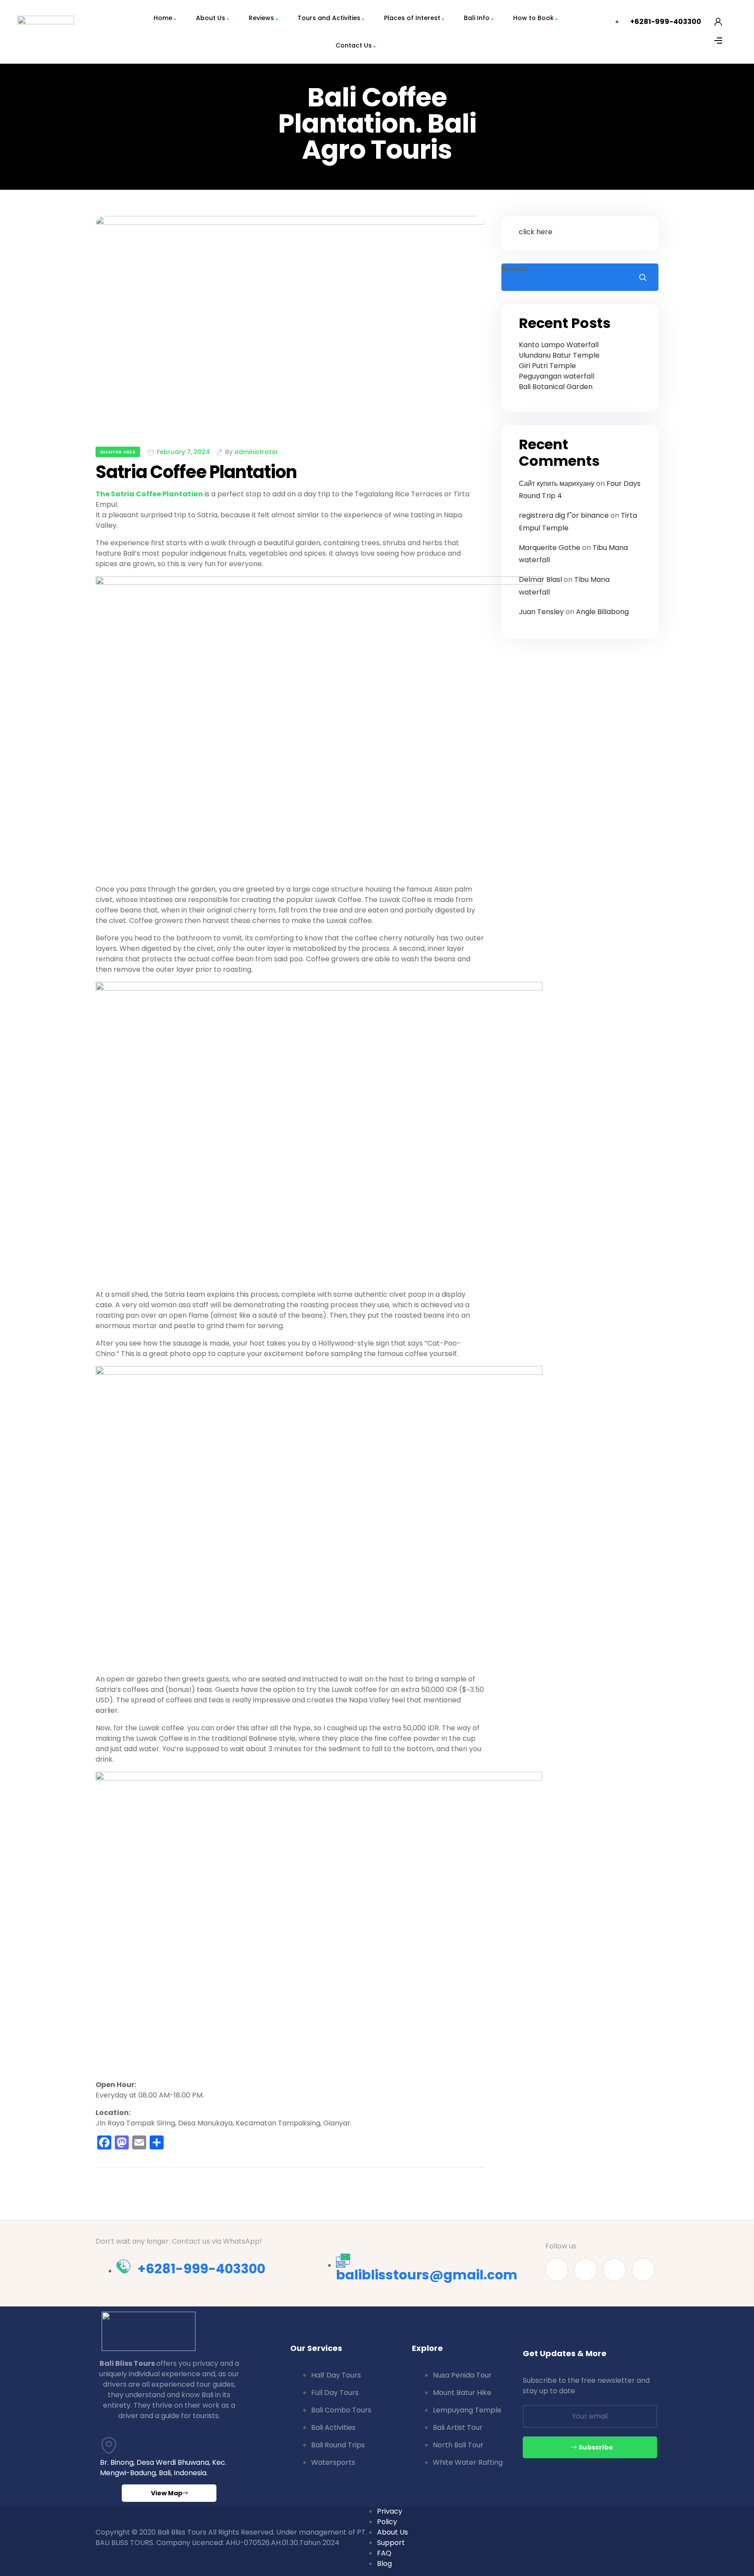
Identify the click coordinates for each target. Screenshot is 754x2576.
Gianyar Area (118, 452)
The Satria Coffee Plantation (149, 494)
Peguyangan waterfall (557, 376)
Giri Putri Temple (547, 366)
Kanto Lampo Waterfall (559, 345)
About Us (211, 18)
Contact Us (354, 45)
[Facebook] (557, 2270)
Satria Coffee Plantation (196, 472)
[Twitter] (614, 2270)
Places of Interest (412, 18)
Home (163, 18)
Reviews (261, 18)
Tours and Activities (329, 18)
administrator (256, 452)
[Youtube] (586, 2270)
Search (514, 268)
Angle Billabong (602, 612)
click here (536, 232)
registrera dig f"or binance (564, 515)
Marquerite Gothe (550, 548)
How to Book (533, 18)
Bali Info (477, 18)
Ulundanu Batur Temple (559, 355)
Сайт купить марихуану (557, 483)
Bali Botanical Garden (556, 387)
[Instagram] (643, 2270)
